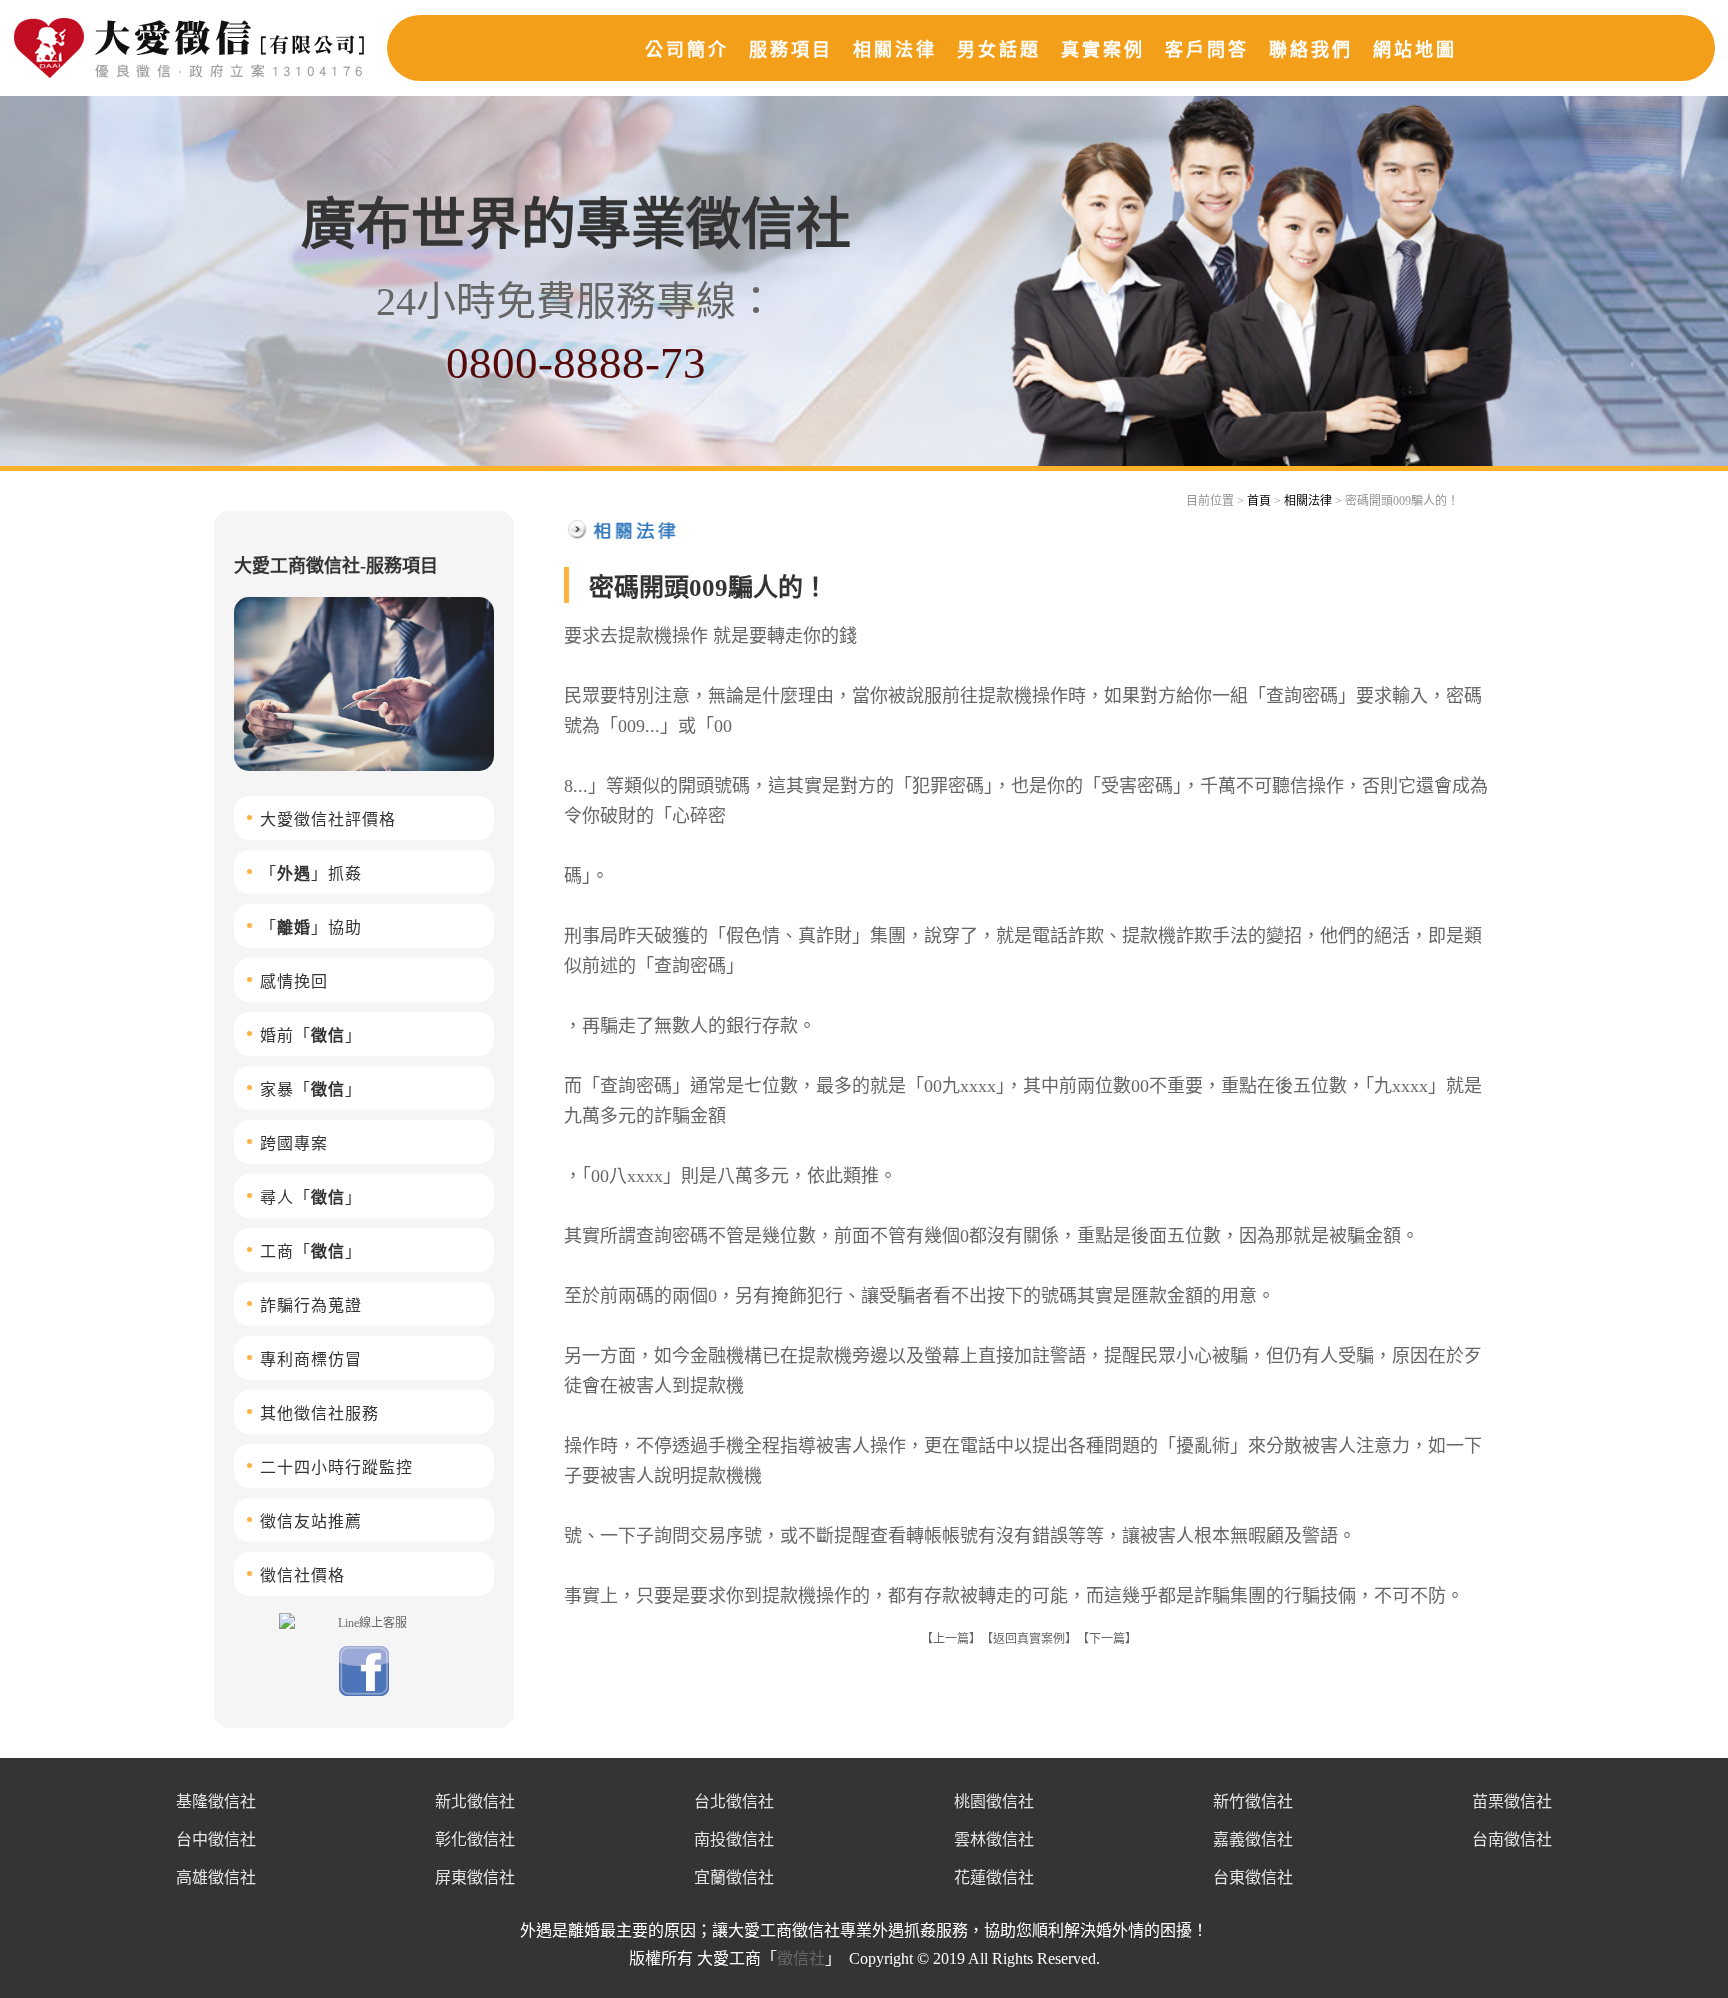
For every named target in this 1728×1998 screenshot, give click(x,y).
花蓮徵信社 (994, 1877)
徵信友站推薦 (311, 1521)
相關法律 (895, 50)
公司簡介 (687, 50)
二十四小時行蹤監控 (336, 1467)
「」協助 (311, 927)
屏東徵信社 (475, 1877)
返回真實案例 (1029, 1639)
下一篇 (1107, 1639)
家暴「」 (311, 1089)
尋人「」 (311, 1197)
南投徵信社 (734, 1839)
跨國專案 (294, 1143)
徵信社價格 (302, 1575)
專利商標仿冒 (311, 1359)
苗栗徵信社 (1512, 1801)
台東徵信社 (1253, 1877)
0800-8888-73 (576, 363)
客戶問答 (1207, 50)
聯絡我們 (1311, 50)
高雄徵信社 (216, 1877)
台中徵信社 (216, 1839)
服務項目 (791, 50)
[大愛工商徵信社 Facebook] (364, 1692)
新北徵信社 (475, 1801)
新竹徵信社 (1253, 1801)
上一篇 (951, 1639)
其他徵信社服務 (319, 1413)
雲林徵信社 (994, 1839)
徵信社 (801, 1958)
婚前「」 (311, 1035)
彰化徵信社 (475, 1839)
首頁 (1259, 501)
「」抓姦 (311, 873)
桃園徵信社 (994, 1801)
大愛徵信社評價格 (328, 819)
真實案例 (1103, 50)
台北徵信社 (734, 1801)
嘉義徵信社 (1253, 1839)
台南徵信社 (1512, 1839)
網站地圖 (1415, 50)
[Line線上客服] (364, 1622)
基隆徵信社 (216, 1801)
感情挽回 (294, 981)
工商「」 (311, 1251)
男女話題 (999, 50)
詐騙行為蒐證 (311, 1305)
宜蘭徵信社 (734, 1877)
